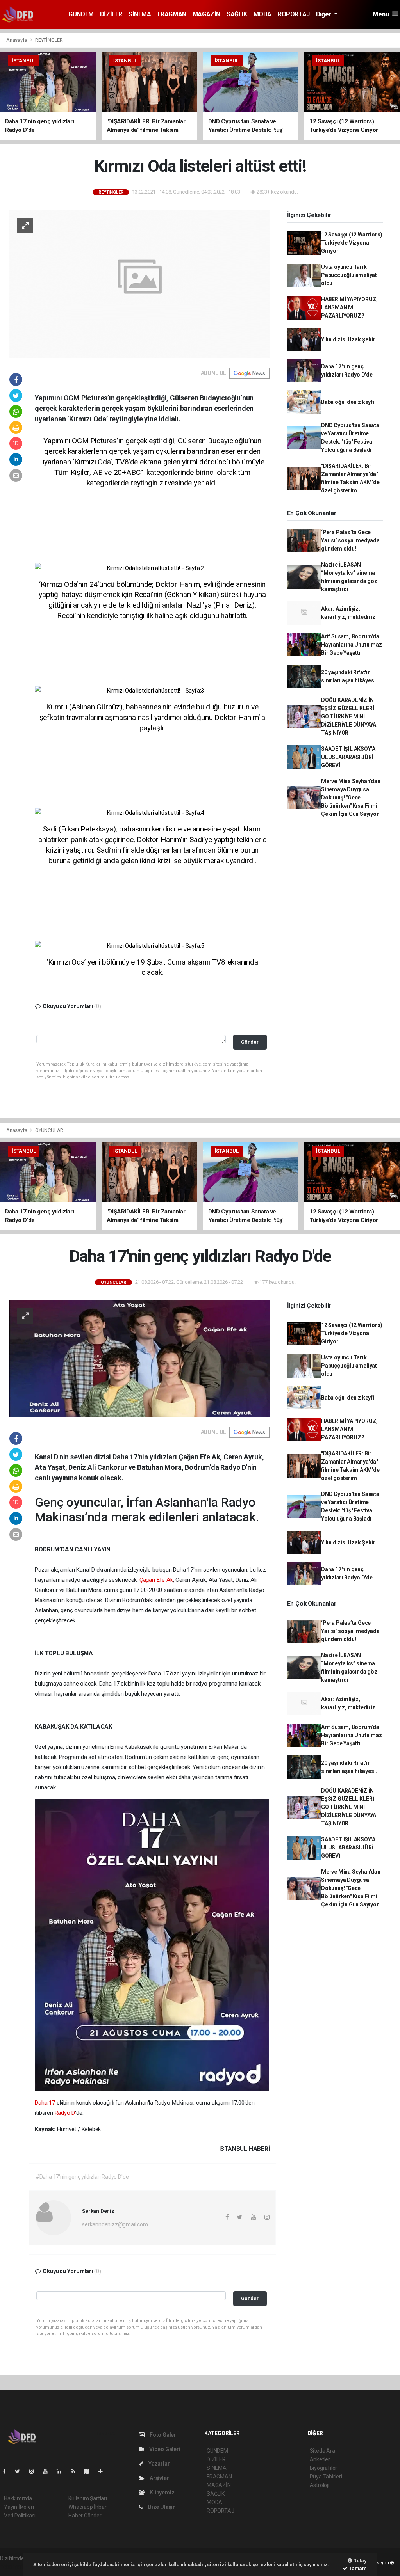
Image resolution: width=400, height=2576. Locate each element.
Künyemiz (161, 2493)
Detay (359, 2561)
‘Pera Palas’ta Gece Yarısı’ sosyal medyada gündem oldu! (350, 540)
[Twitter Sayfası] (21, 2471)
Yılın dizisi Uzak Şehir (348, 339)
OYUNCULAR (49, 1130)
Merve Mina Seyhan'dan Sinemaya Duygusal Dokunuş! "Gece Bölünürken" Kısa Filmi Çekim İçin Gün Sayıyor (351, 798)
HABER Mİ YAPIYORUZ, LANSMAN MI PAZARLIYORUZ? (349, 307)
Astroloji (320, 2485)
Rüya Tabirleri (326, 2477)
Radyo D (65, 2113)
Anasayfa (17, 40)
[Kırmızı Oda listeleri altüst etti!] (140, 284)
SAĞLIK (237, 14)
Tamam (357, 2568)
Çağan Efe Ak (156, 1580)
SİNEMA (140, 14)
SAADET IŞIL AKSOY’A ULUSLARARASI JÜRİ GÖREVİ (348, 757)
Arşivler (159, 2478)
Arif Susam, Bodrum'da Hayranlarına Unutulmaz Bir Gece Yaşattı (352, 645)
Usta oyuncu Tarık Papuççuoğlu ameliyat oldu (349, 275)
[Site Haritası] (90, 2471)
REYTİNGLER (49, 40)
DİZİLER (111, 14)
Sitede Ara (322, 2451)
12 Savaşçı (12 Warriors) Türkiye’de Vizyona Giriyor (352, 243)
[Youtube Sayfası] (48, 2471)
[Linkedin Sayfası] (62, 2471)
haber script (14, 2567)
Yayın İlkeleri (19, 2507)
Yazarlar (158, 2464)
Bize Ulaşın (161, 2507)
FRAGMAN (172, 14)
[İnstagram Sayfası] (35, 2471)
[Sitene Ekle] (104, 2471)
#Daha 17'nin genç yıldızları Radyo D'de (82, 2177)
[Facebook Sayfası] (7, 2471)
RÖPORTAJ (294, 14)
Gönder (250, 1042)
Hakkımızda (18, 2498)
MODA (262, 14)
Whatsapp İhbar (87, 2507)
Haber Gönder (85, 2516)
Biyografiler (324, 2468)
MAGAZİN (206, 14)
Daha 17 (45, 2103)
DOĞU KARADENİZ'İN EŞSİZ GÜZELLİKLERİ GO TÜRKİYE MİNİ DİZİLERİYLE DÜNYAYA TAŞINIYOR (349, 716)
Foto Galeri (163, 2435)
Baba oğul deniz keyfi (348, 402)
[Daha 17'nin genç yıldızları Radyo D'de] (140, 1358)
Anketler (320, 2459)
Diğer (324, 14)
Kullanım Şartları (88, 2498)
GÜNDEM (81, 14)
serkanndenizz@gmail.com (115, 2224)
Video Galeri (164, 2449)
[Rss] (76, 2471)
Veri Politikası (20, 2516)
